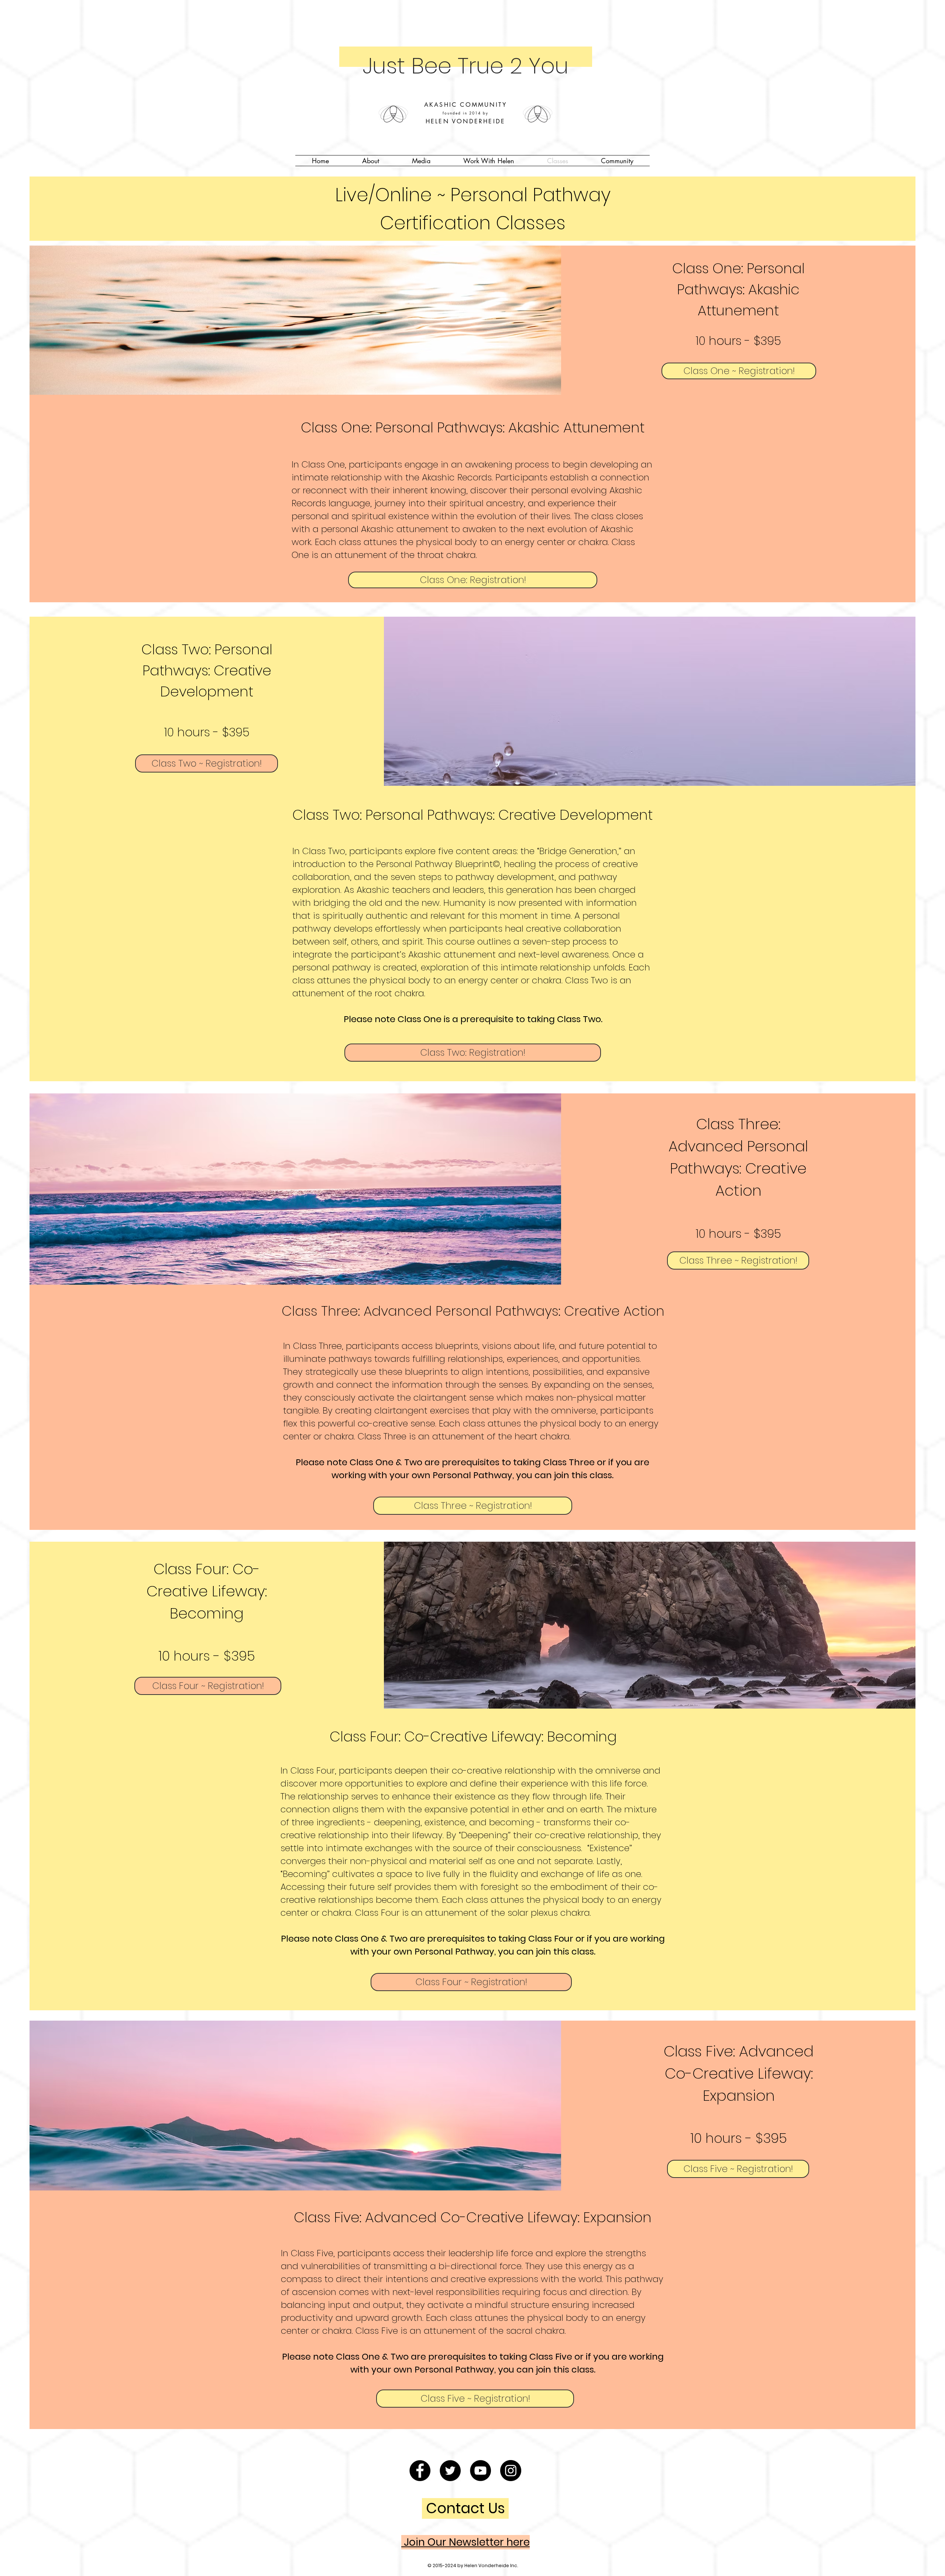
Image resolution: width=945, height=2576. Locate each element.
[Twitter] (450, 2471)
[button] (370, 161)
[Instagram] (511, 2471)
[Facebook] (420, 2471)
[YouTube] (480, 2471)
